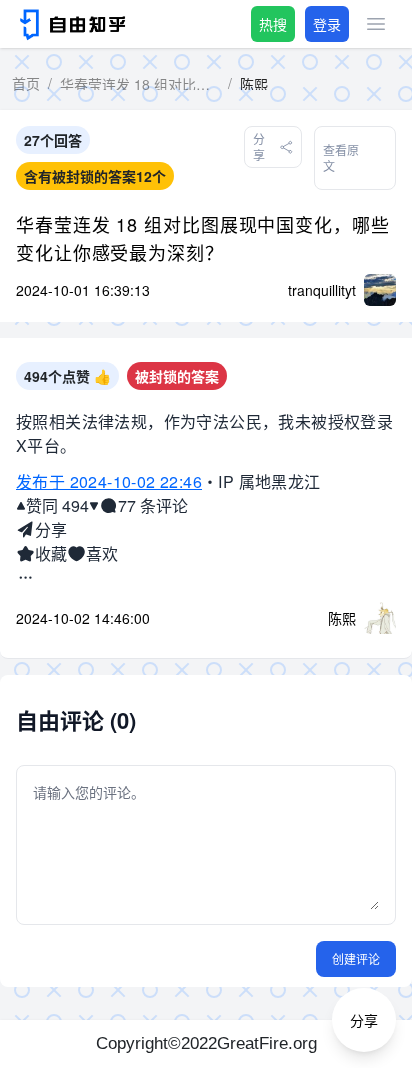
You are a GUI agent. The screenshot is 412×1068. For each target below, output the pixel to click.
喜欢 (102, 553)
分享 (51, 529)
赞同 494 (57, 505)
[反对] (94, 506)
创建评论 (356, 958)
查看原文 (341, 157)
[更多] (25, 578)
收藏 (51, 553)
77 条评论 (153, 505)
